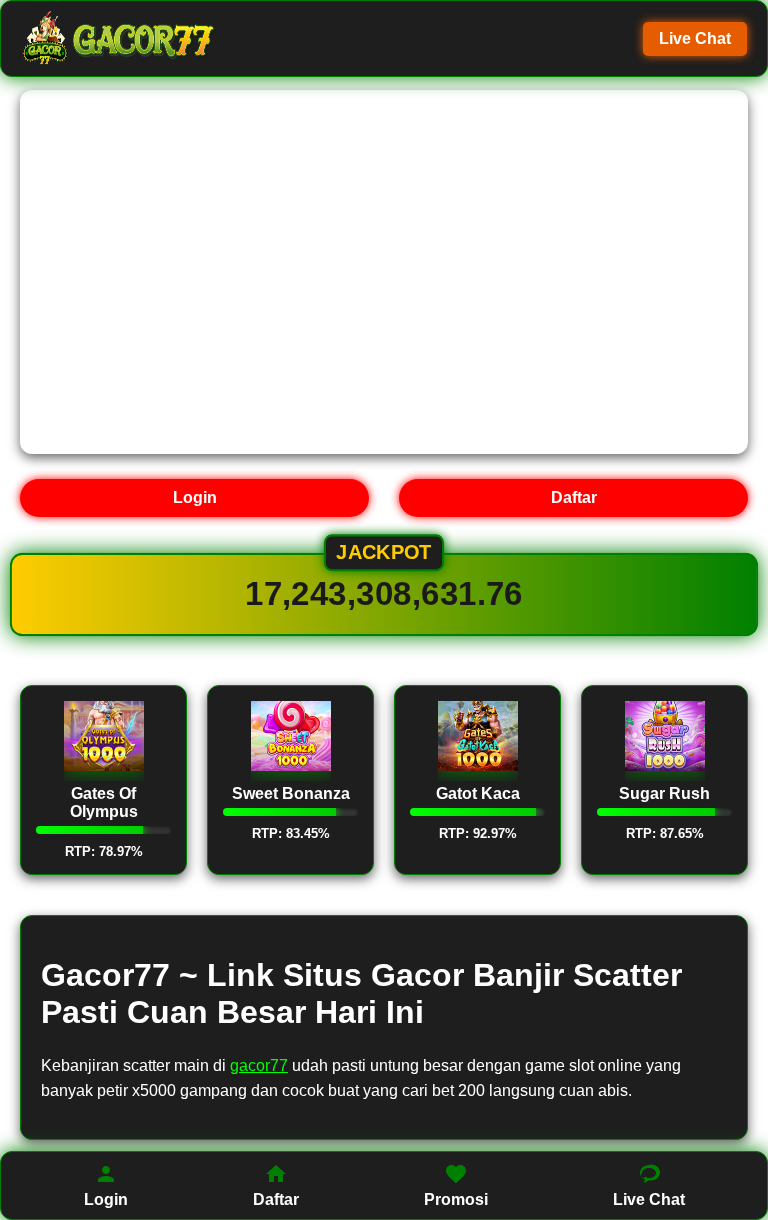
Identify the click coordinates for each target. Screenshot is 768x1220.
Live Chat (695, 38)
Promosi (456, 1199)
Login (195, 497)
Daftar (574, 497)
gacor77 (259, 1065)
